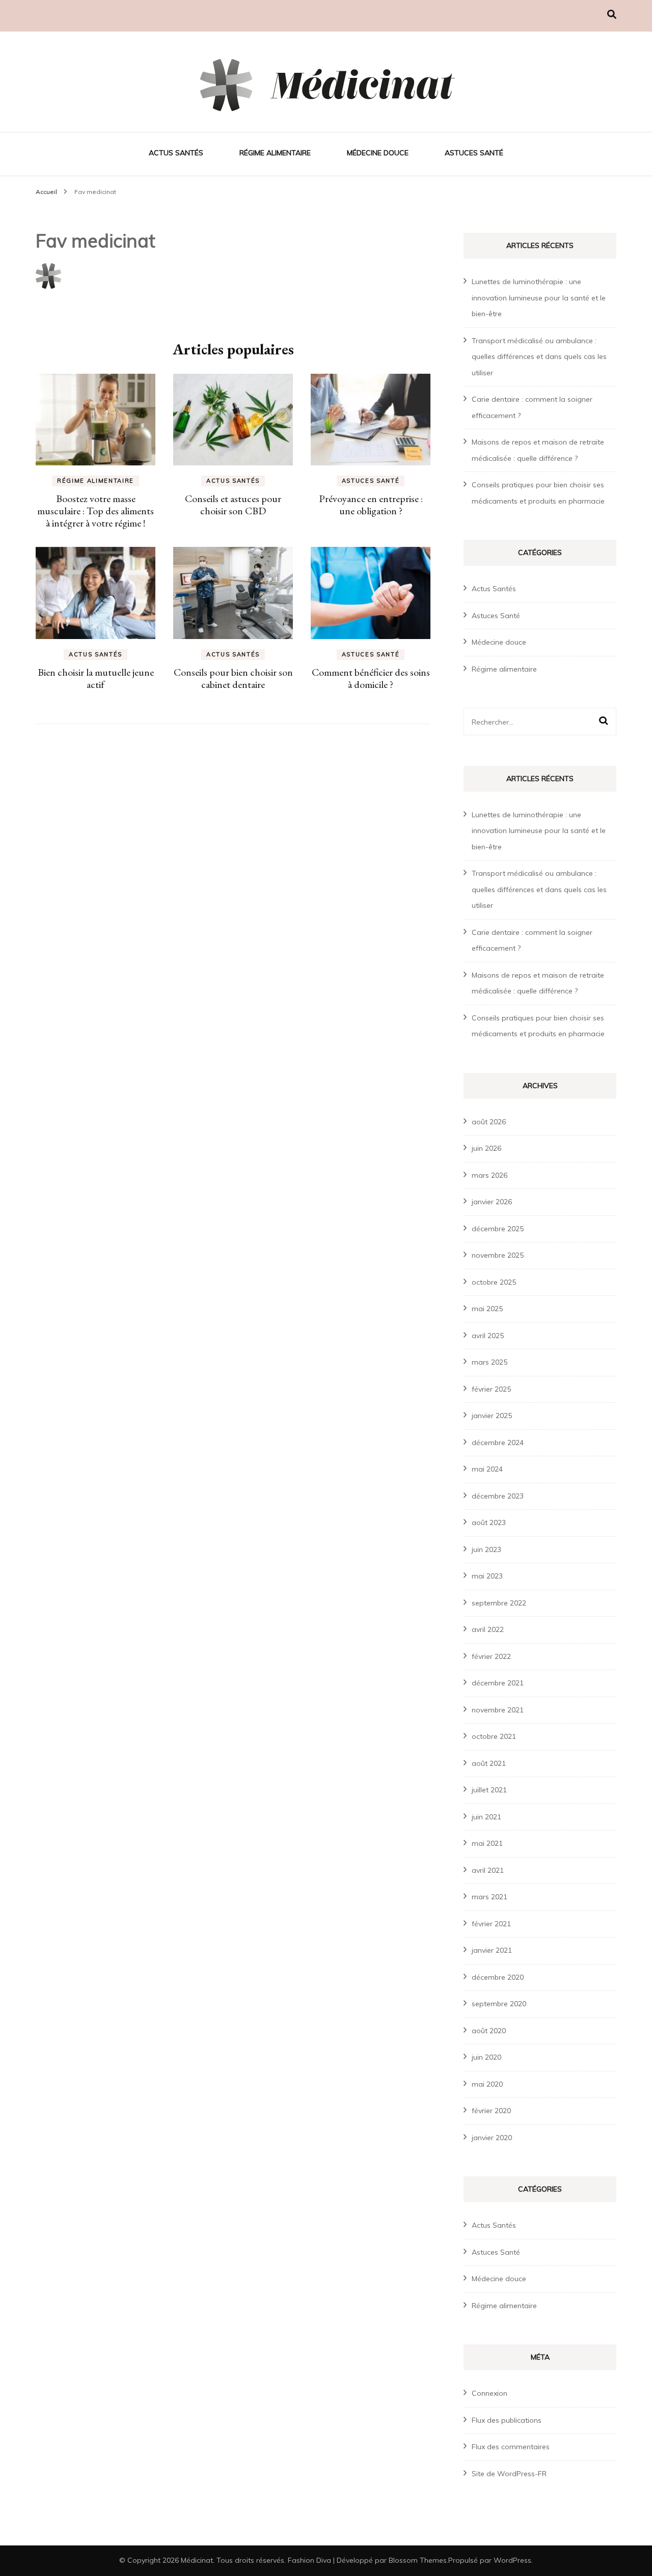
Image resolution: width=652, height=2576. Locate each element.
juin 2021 (486, 1817)
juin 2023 (486, 1549)
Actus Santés (176, 153)
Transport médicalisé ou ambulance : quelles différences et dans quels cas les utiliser (539, 357)
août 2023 (489, 1522)
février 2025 (491, 1389)
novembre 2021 (498, 1710)
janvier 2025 (492, 1416)
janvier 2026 (492, 1202)
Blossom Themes (418, 2560)
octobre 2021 (494, 1736)
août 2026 (489, 1122)
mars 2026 (490, 1175)
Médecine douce (378, 153)
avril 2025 (488, 1336)
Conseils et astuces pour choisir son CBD (233, 505)
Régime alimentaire (275, 153)
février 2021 (491, 1924)
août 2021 (489, 1763)
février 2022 (491, 1656)
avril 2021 (488, 1870)
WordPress (512, 2560)
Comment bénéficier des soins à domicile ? (371, 678)
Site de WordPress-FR (509, 2474)
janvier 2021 (492, 1950)
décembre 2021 (498, 1683)
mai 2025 (487, 1309)
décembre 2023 (498, 1496)
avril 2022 (488, 1629)
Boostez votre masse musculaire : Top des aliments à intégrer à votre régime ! (96, 511)
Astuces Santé (474, 153)
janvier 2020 (492, 2138)
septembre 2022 (499, 1603)
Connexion (490, 2393)
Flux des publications (507, 2420)
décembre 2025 (498, 1229)
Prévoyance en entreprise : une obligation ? (371, 505)
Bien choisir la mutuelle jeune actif (96, 678)
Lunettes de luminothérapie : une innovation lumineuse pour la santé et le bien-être (539, 298)
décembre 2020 (498, 1977)
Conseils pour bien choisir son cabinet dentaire (233, 678)
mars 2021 (490, 1897)
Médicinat (197, 2560)
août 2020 (489, 2031)
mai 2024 (487, 1469)
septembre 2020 (499, 2004)
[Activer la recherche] (612, 15)
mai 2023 (487, 1576)
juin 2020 (486, 2057)
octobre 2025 (494, 1282)
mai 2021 (487, 1843)
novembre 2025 (498, 1255)
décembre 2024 (498, 1443)
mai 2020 (487, 2084)
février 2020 (491, 2111)
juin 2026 (486, 1148)
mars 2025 (490, 1362)
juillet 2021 (489, 1790)
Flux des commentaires (511, 2447)
